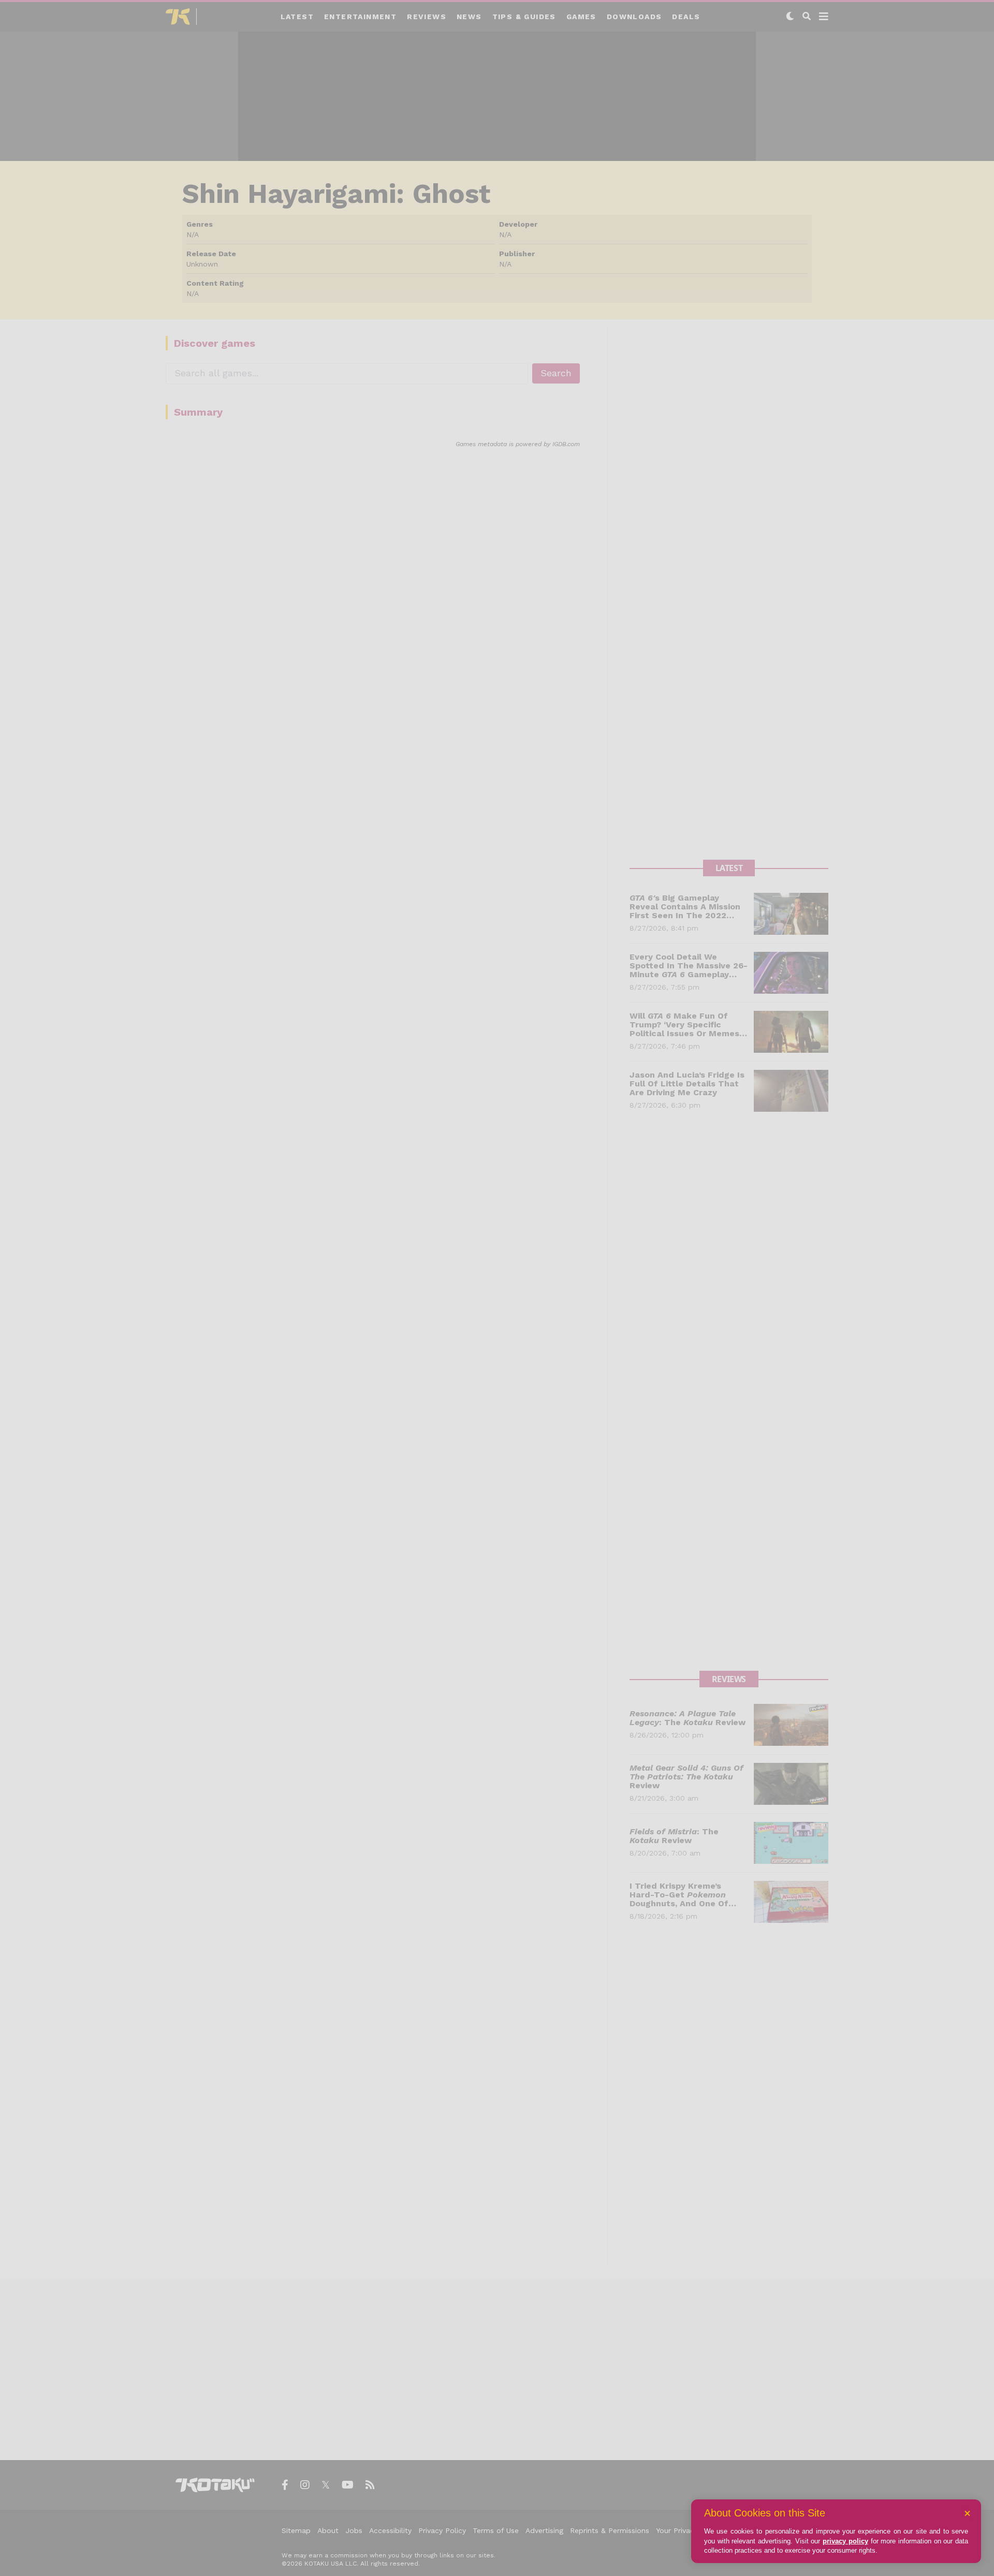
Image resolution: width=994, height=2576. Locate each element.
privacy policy (845, 2541)
